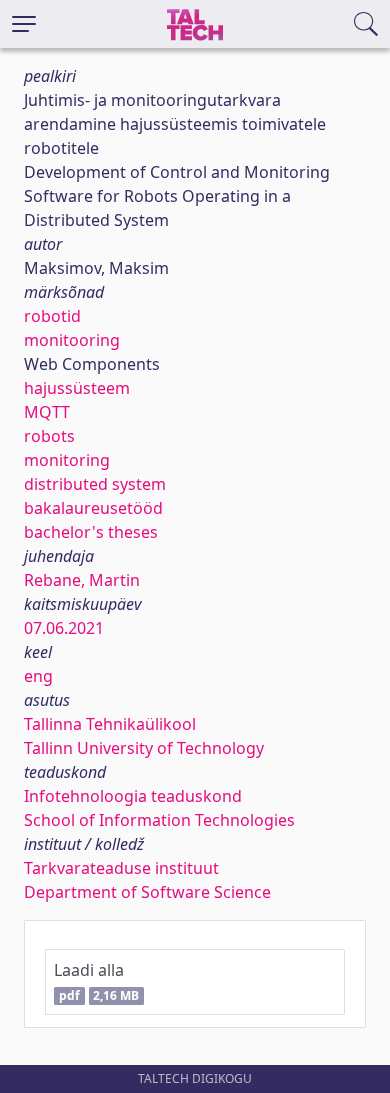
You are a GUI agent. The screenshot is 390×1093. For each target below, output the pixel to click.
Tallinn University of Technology (144, 748)
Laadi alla (96, 981)
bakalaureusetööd (93, 508)
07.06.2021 (64, 628)
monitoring (67, 460)
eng (38, 676)
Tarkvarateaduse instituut (121, 868)
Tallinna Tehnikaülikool (110, 724)
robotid (52, 316)
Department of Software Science (147, 892)
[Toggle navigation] (24, 24)
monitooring (72, 340)
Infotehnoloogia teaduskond (133, 796)
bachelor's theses (91, 532)
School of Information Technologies (159, 820)
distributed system (95, 484)
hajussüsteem (77, 388)
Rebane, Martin (82, 580)
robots (49, 436)
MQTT (47, 412)
